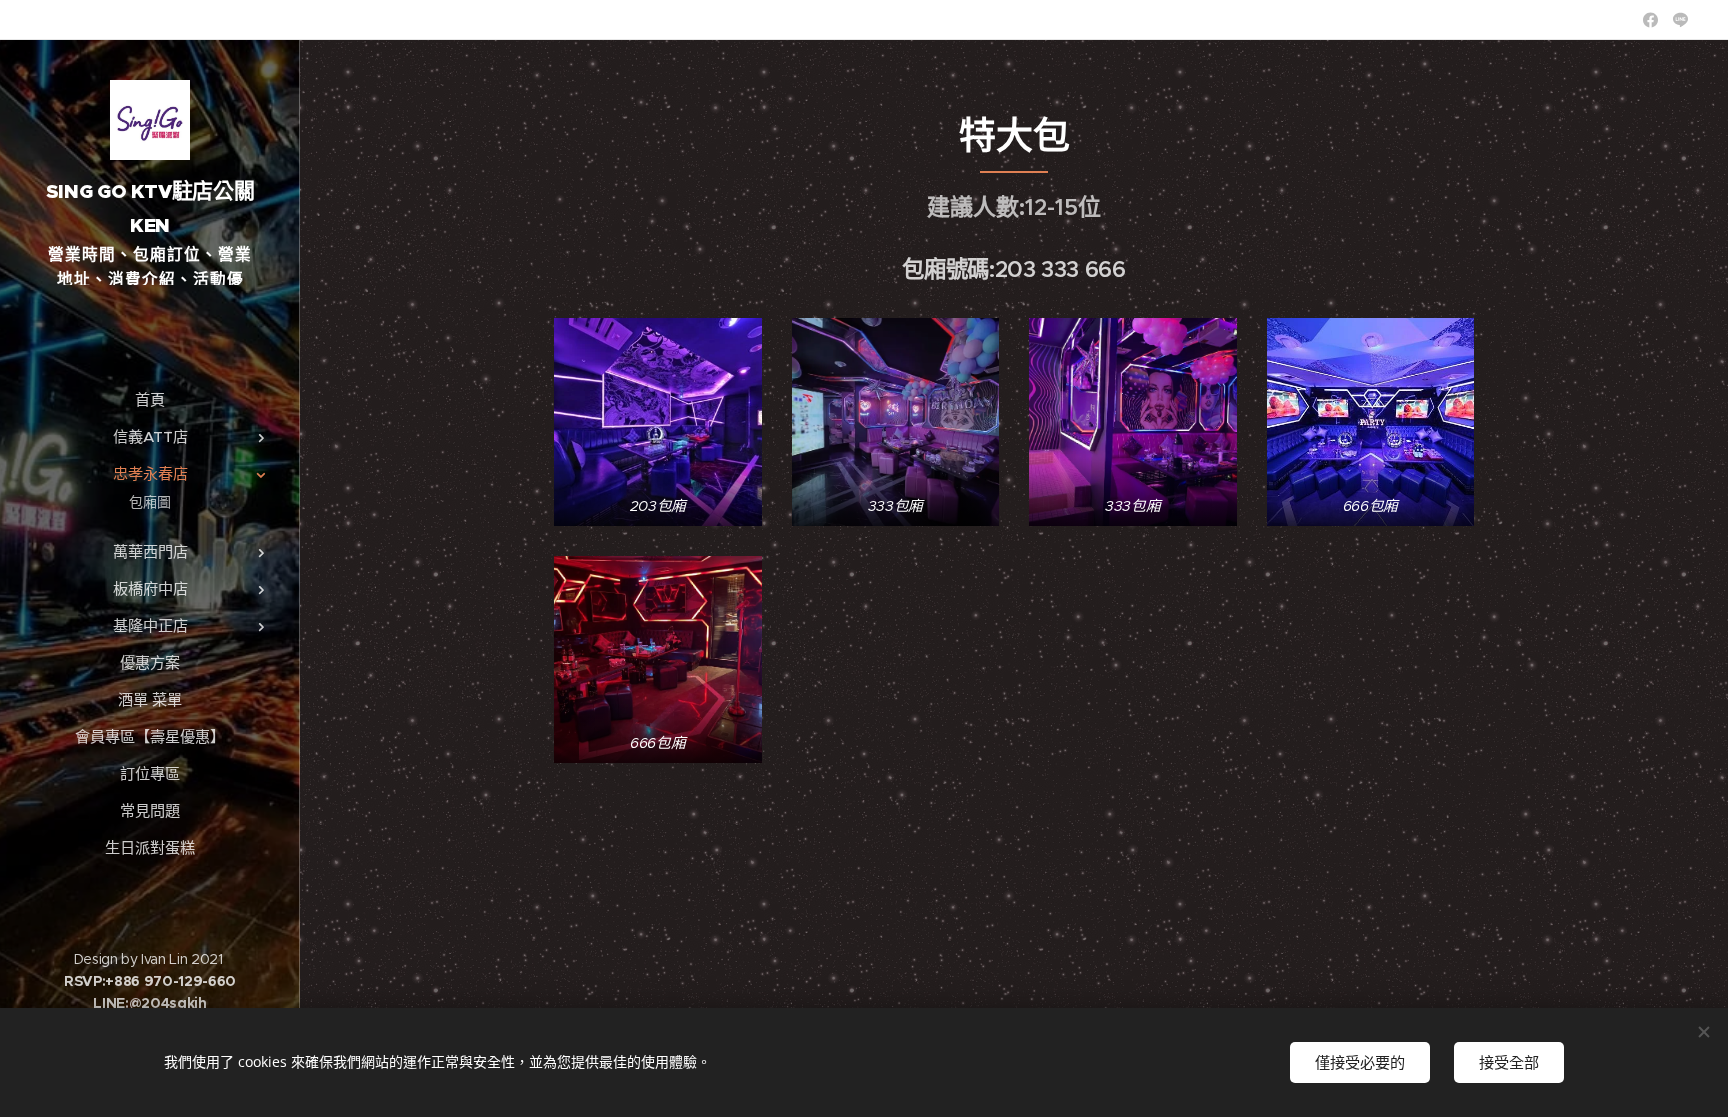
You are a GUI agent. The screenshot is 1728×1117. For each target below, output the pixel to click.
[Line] (1680, 20)
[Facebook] (1650, 20)
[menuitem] (150, 399)
